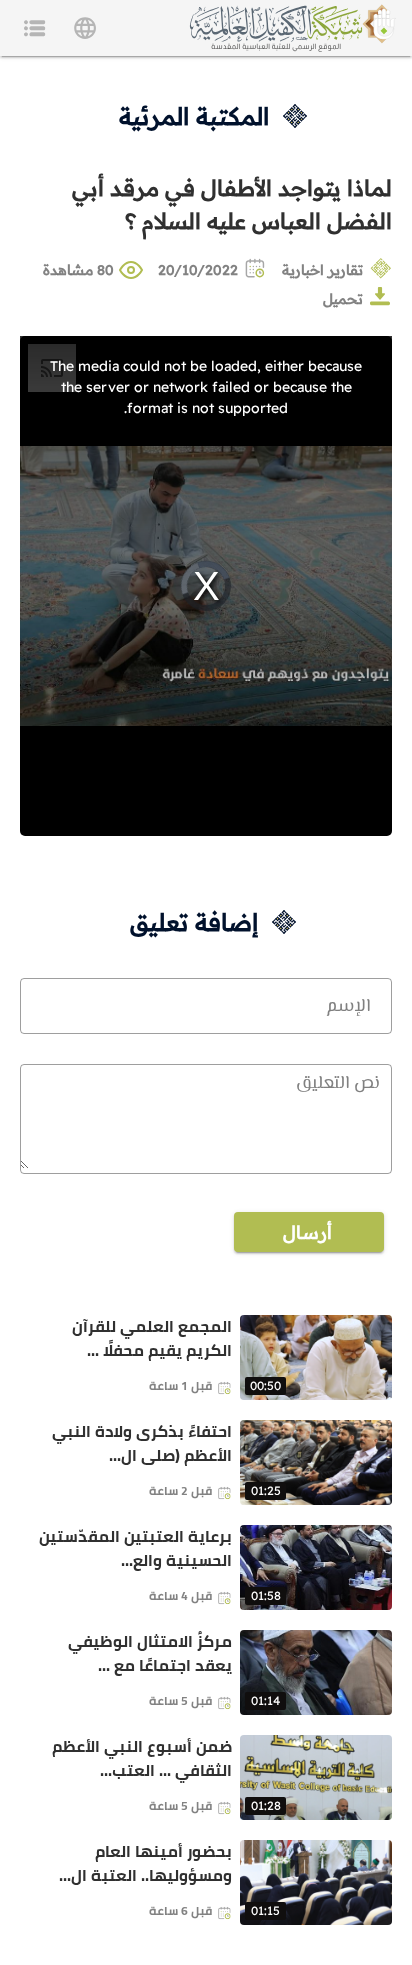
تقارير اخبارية (322, 270)
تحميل (343, 299)
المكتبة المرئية (194, 116)
